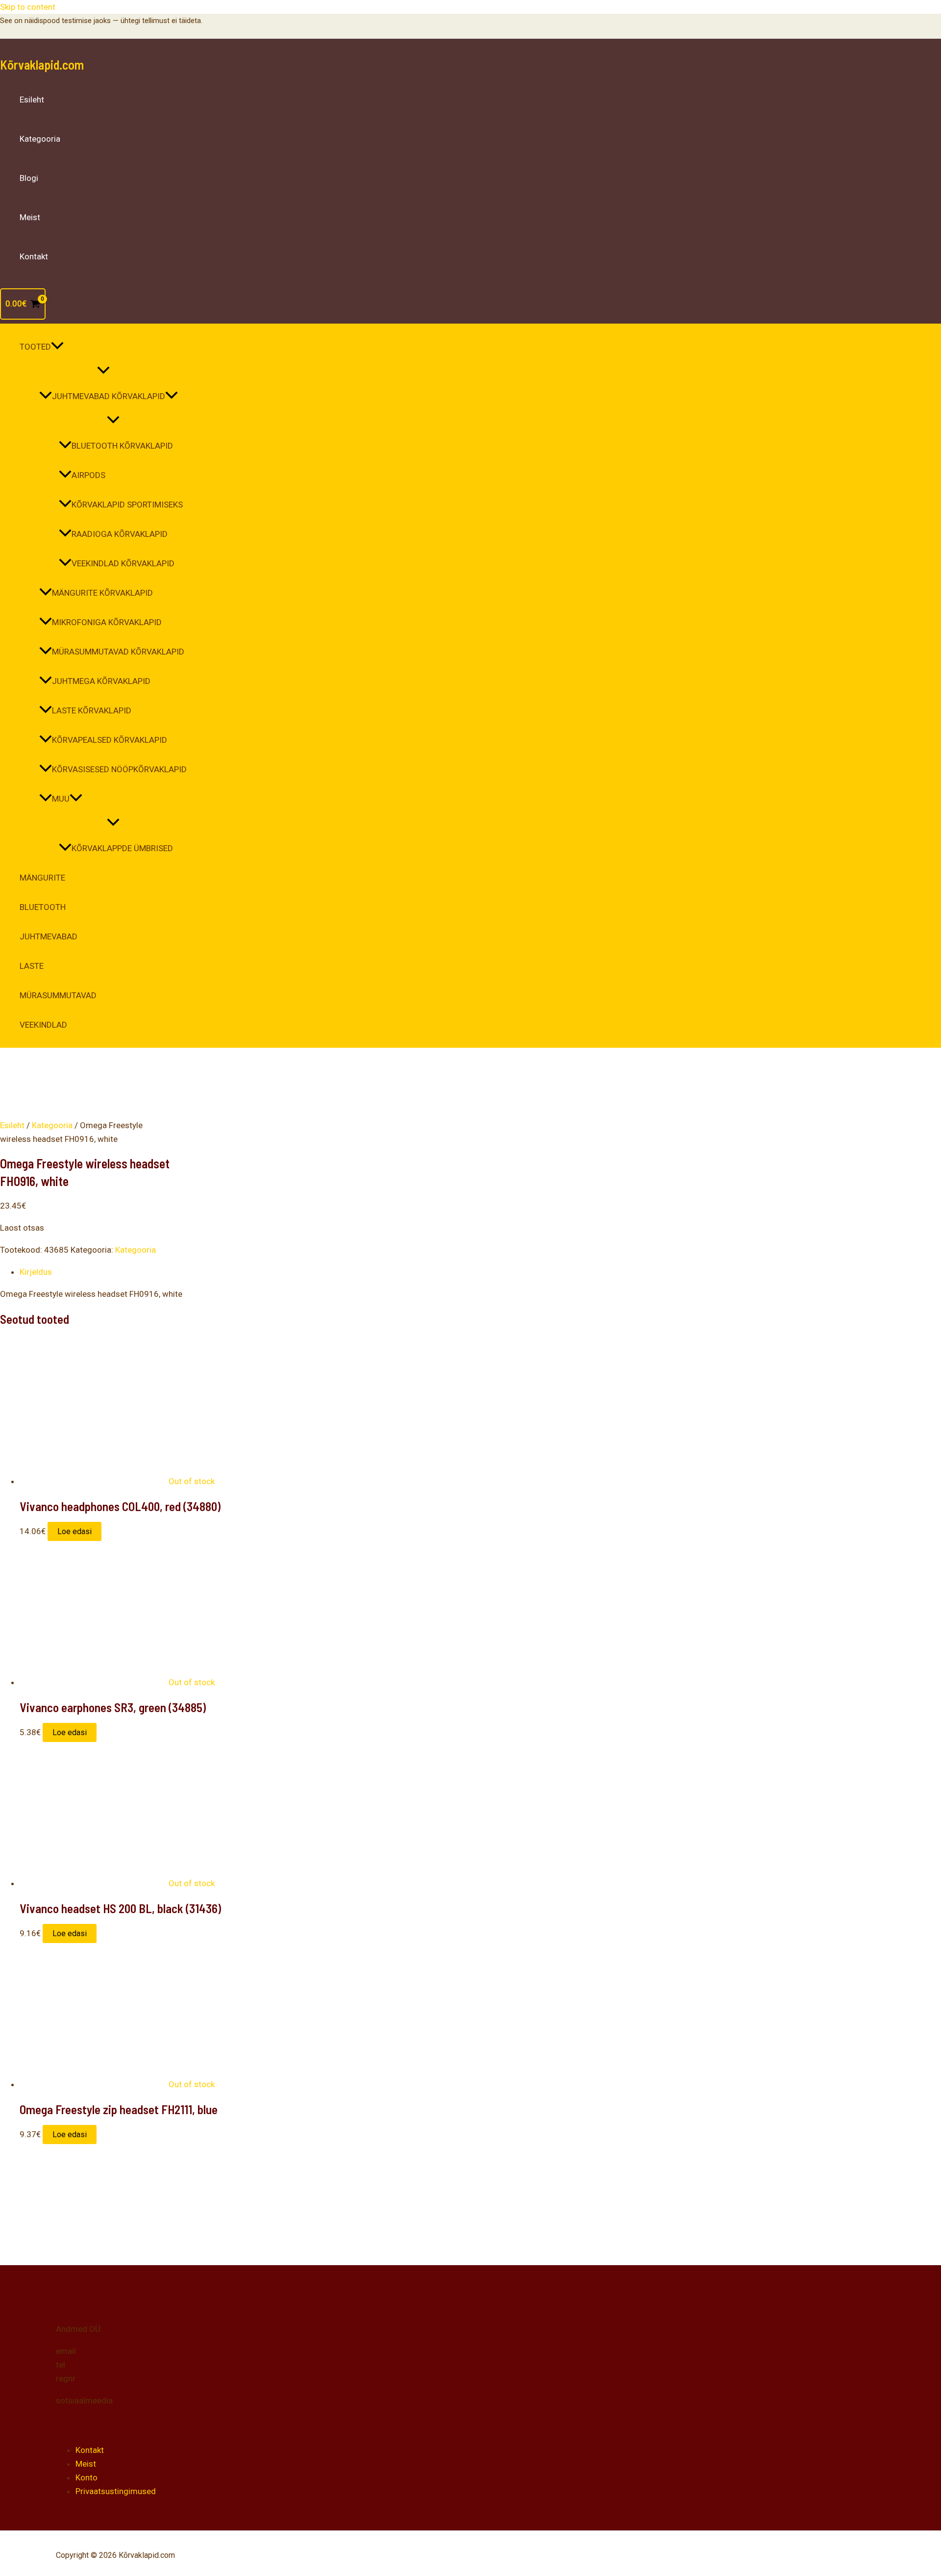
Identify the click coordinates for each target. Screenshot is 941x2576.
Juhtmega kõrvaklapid (101, 681)
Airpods (88, 475)
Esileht (32, 100)
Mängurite (42, 878)
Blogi (29, 178)
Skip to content (28, 7)
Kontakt (34, 256)
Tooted (35, 347)
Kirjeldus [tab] (36, 1272)
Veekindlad (43, 1025)
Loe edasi (74, 1531)
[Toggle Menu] (103, 371)
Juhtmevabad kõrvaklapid (109, 396)
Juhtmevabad (49, 936)
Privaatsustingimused (116, 2491)
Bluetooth (43, 907)
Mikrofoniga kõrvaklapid (107, 622)
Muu (61, 799)
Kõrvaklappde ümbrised (122, 848)
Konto (87, 2477)
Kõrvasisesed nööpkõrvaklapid (119, 769)
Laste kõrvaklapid (92, 710)
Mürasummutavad (58, 995)
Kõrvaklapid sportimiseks (127, 505)
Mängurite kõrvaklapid (102, 593)
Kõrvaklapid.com (42, 64)
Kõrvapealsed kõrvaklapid (110, 740)
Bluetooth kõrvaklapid (122, 446)
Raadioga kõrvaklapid (120, 534)
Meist (30, 217)
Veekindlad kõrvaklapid (123, 563)
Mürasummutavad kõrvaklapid (118, 652)
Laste (32, 966)
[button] (57, 347)
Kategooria (40, 139)
